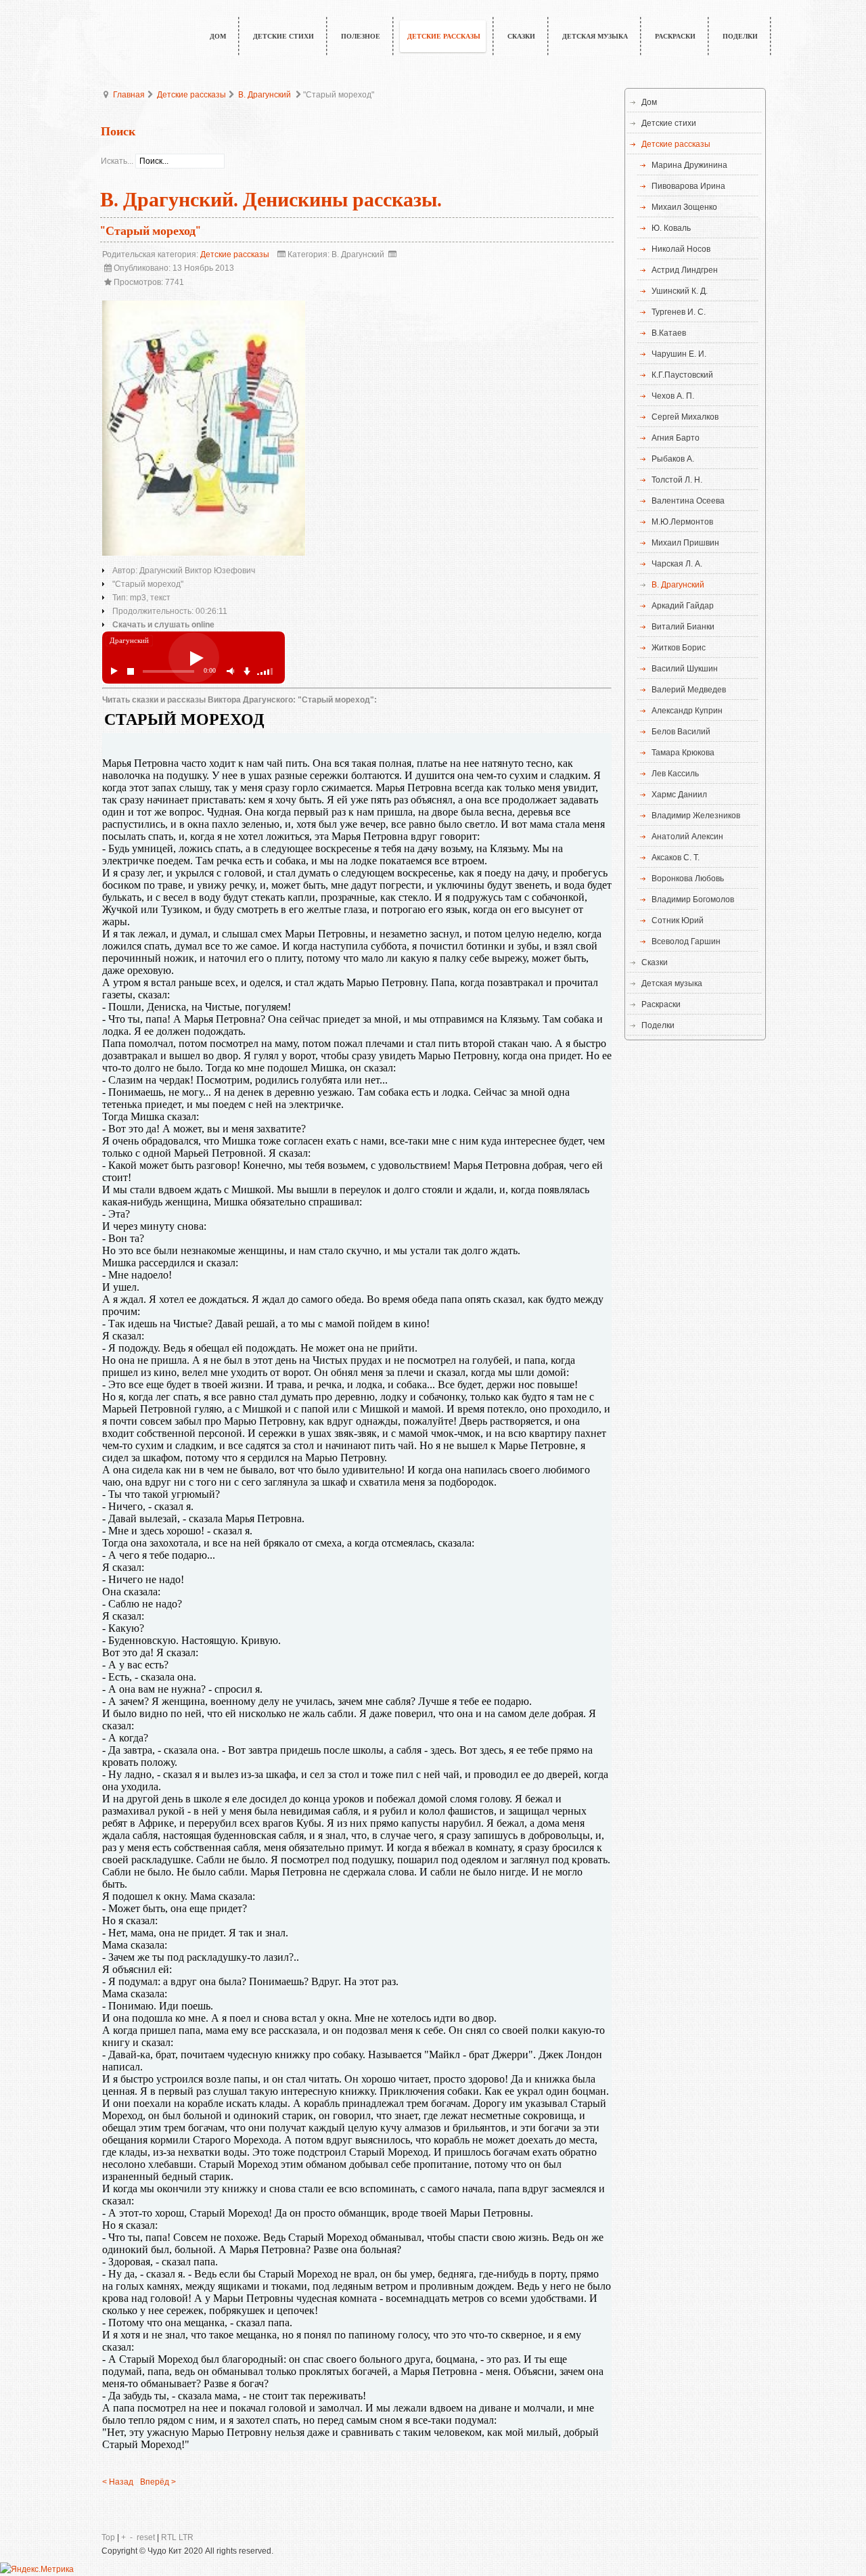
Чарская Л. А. (677, 564)
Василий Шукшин (685, 669)
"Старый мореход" (151, 231)
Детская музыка (672, 983)
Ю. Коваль (671, 228)
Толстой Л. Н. (677, 480)
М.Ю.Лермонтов (682, 522)
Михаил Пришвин (685, 543)
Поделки (658, 1025)
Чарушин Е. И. (679, 354)
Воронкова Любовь (688, 879)
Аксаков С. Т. (676, 858)
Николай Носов (681, 249)
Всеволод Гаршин (686, 941)
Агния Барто (676, 438)
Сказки (655, 962)
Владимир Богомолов (693, 900)
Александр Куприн (687, 711)
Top (108, 2537)
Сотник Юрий (678, 920)
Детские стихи (669, 123)
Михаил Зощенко (684, 207)
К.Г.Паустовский (682, 375)
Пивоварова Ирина (688, 186)
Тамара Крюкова (683, 753)
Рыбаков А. (673, 459)
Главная (129, 95)
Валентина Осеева (688, 501)
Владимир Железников (696, 816)
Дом (649, 102)
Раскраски (661, 1004)
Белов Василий (681, 732)
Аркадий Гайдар (683, 606)
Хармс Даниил (679, 795)
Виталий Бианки (683, 627)
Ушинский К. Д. (680, 291)
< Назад (118, 2482)
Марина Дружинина (689, 165)
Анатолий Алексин (687, 837)
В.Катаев (669, 333)
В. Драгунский (265, 95)
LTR (186, 2537)
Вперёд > (158, 2482)
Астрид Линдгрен (685, 270)
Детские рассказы (191, 95)
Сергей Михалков (685, 417)
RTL (169, 2537)
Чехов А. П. (673, 396)
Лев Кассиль (675, 774)
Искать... (117, 161)
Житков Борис (679, 648)
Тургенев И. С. (679, 312)
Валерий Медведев (689, 690)
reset (146, 2537)
